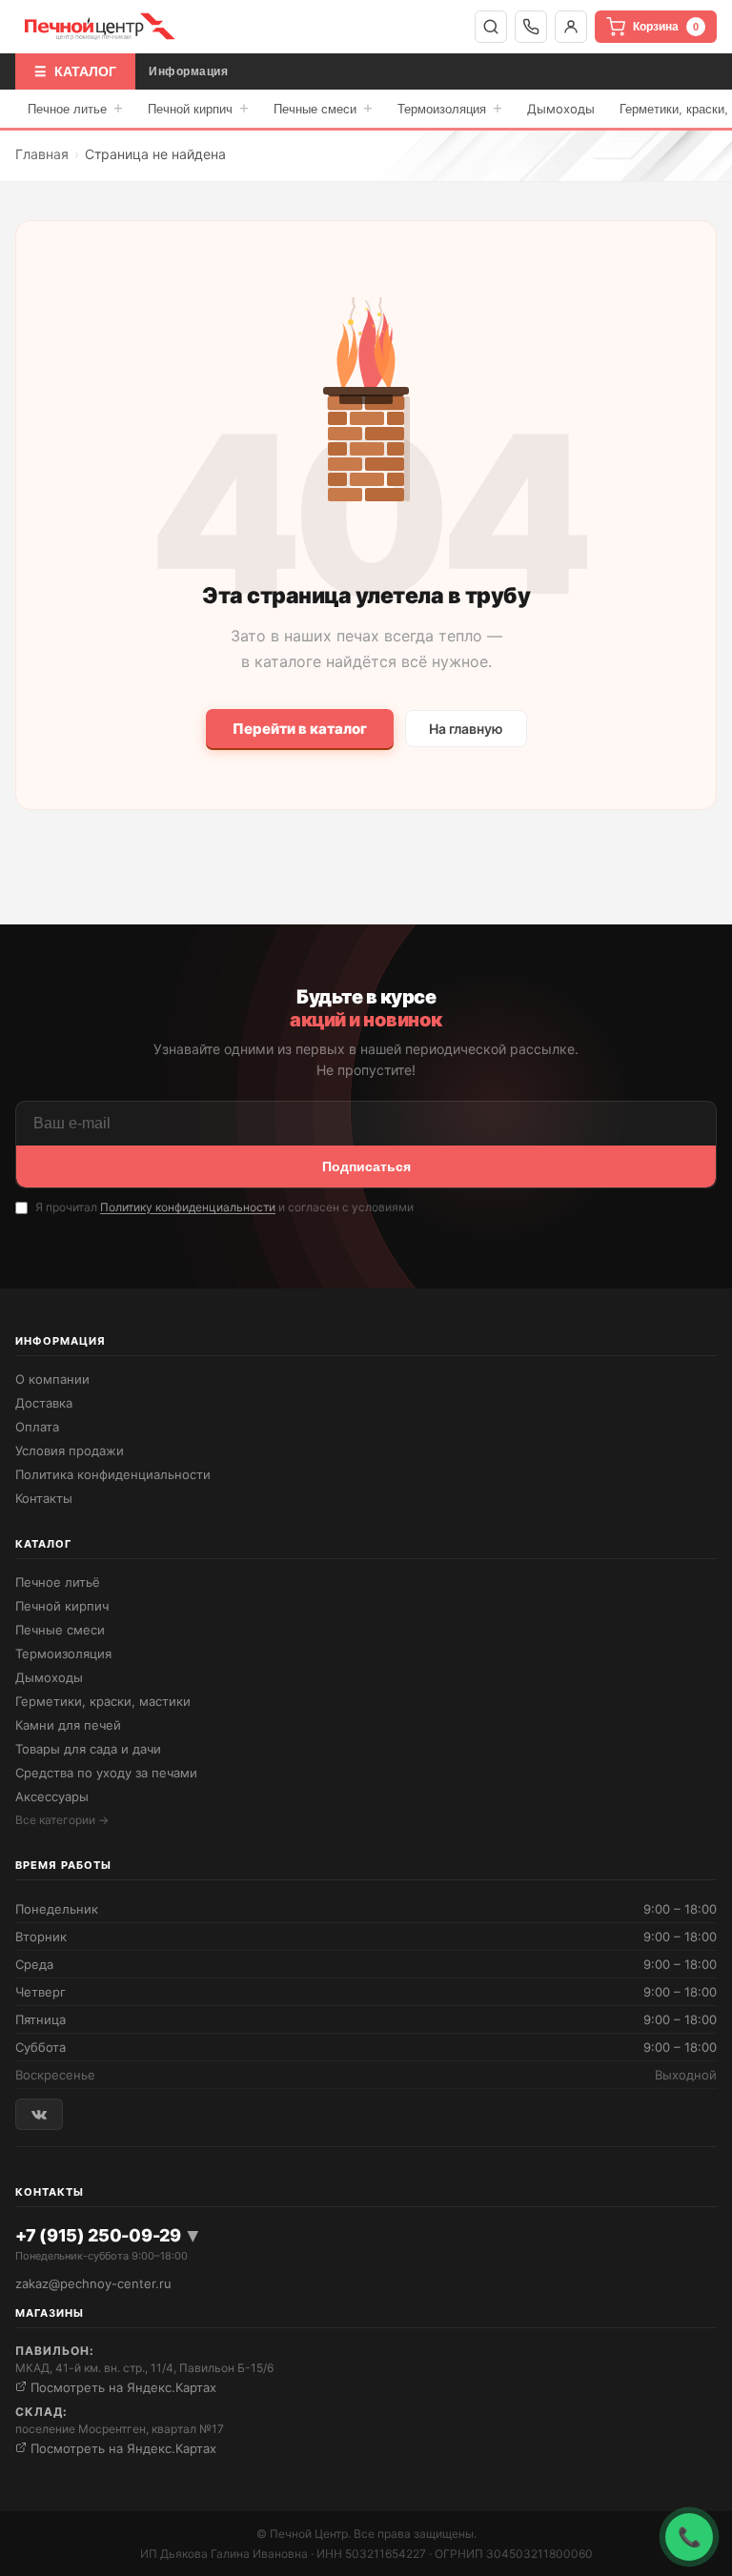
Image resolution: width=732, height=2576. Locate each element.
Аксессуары (52, 1796)
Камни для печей (68, 1725)
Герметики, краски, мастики (103, 1701)
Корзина (666, 27)
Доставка (44, 1403)
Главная (42, 154)
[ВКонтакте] (39, 2114)
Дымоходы (561, 109)
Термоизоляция (450, 108)
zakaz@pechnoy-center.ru (93, 2283)
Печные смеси (323, 108)
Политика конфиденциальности (113, 1474)
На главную (466, 729)
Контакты (44, 1498)
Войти (571, 27)
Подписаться (366, 1166)
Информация (188, 71)
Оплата (37, 1427)
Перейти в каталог (300, 729)
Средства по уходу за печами (106, 1773)
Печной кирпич (198, 108)
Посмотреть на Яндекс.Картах (122, 2387)
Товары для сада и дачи (88, 1749)
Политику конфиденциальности (188, 1207)
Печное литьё (58, 1582)
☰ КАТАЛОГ (75, 71)
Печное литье (75, 108)
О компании (52, 1379)
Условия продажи (70, 1450)
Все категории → (62, 1820)
